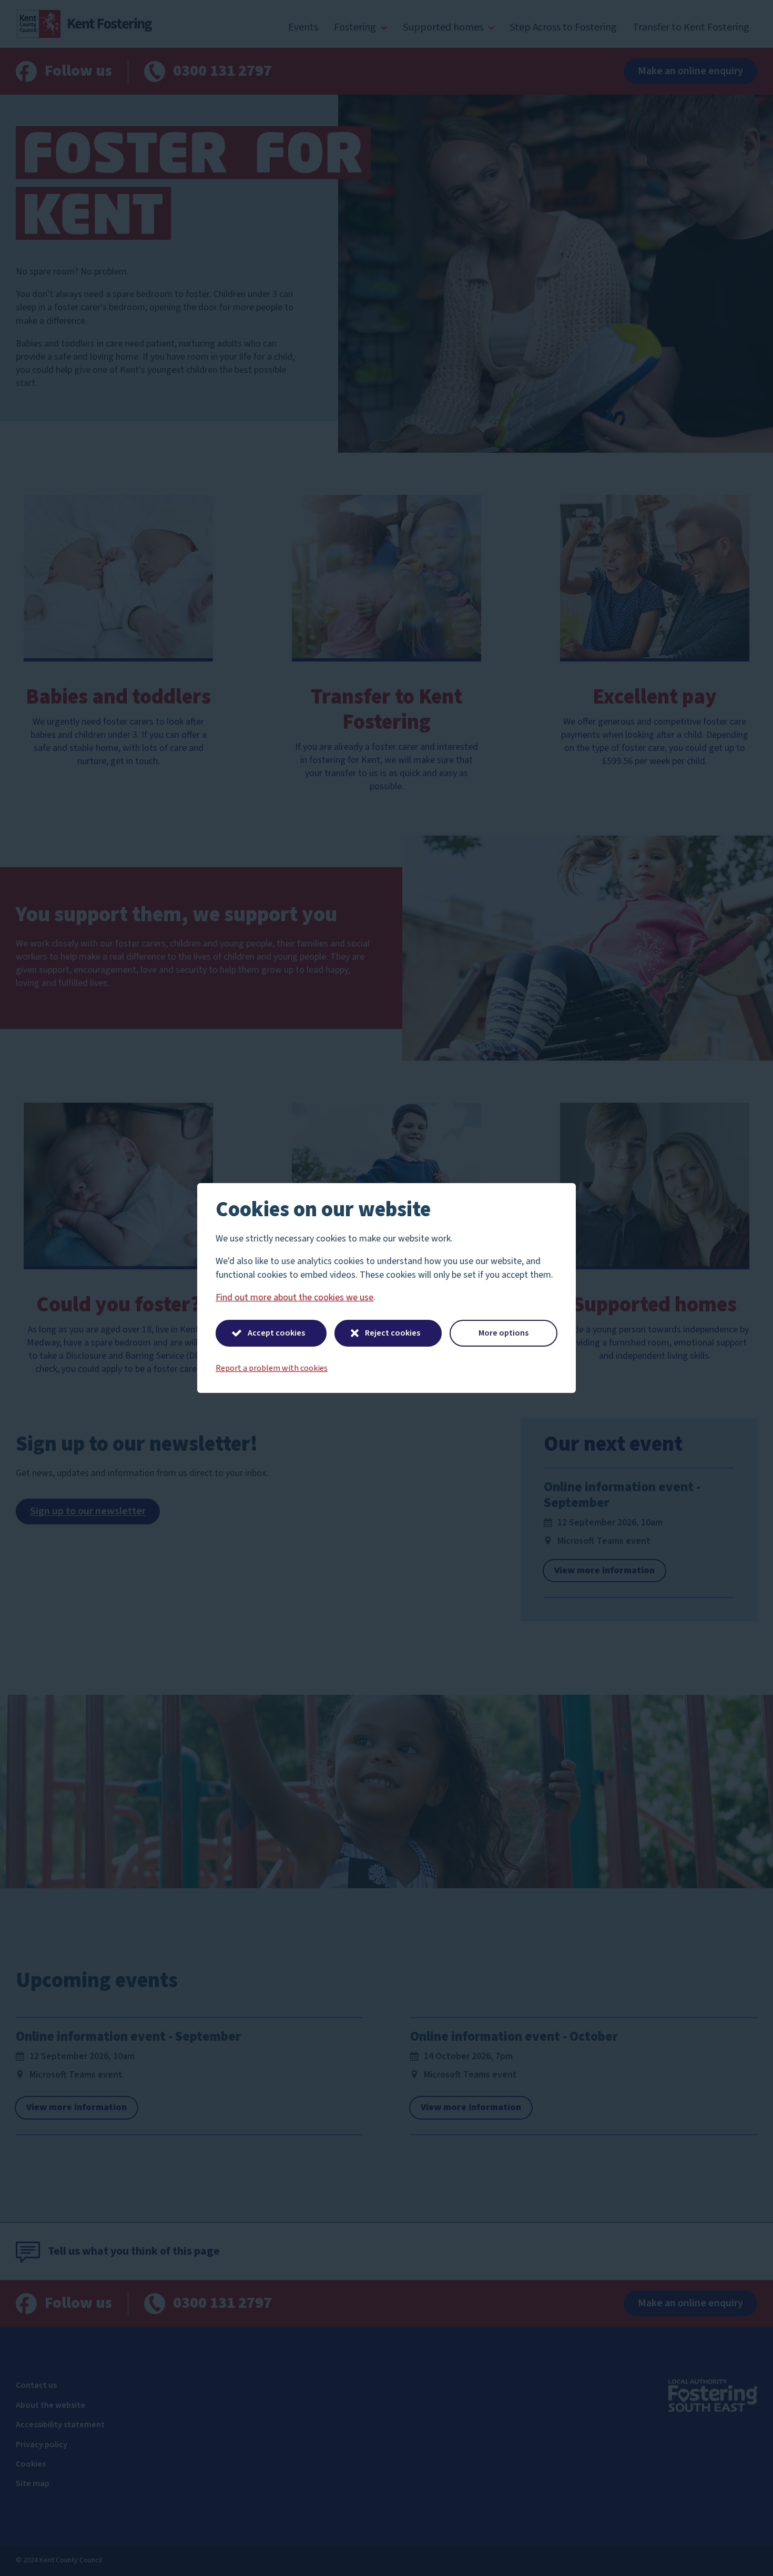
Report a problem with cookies (272, 1368)
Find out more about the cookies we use (294, 1297)
